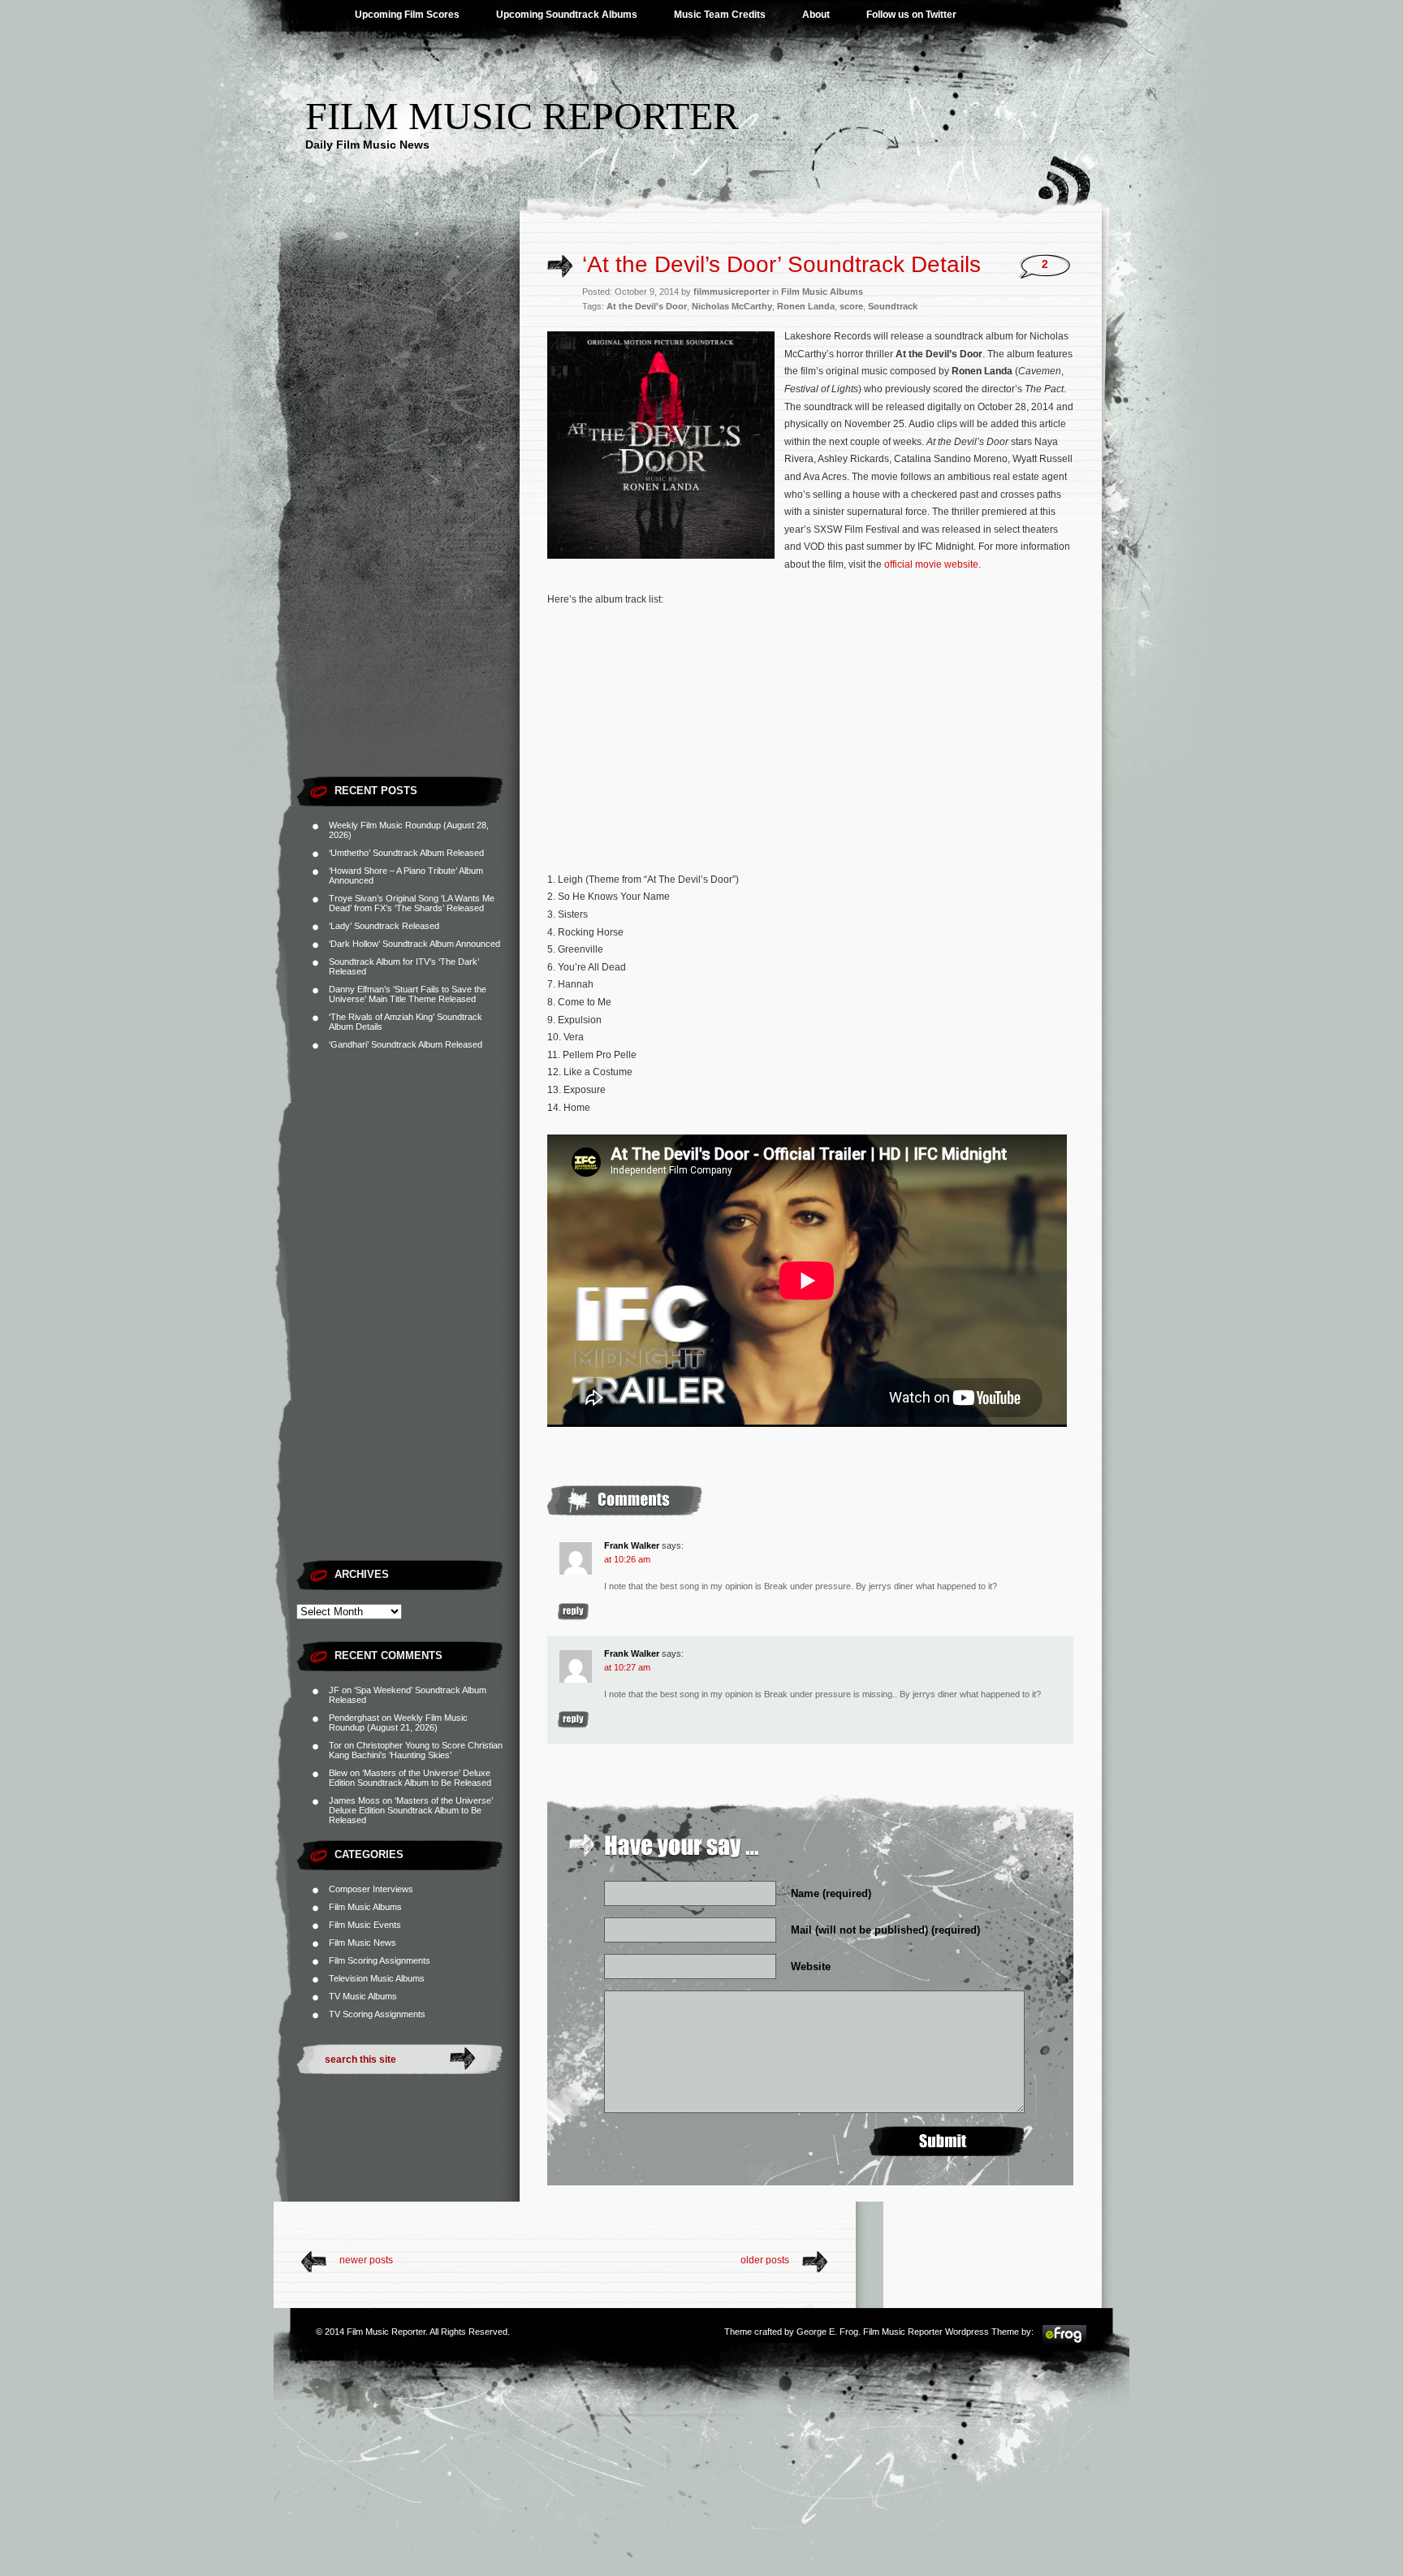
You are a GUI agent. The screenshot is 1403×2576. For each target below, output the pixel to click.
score (851, 306)
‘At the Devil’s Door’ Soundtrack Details (781, 264)
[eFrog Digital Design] (1064, 2342)
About (816, 15)
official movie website (931, 564)
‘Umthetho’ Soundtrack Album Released (406, 853)
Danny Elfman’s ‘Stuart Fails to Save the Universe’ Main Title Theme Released (408, 994)
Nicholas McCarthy (732, 306)
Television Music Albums (377, 1978)
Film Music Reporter (522, 116)
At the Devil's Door (647, 306)
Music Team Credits (720, 15)
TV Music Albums (363, 1996)
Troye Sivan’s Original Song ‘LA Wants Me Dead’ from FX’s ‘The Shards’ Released (412, 903)
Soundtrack (893, 306)
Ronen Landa (806, 306)
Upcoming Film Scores (407, 15)
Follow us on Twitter (911, 15)
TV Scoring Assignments (377, 2014)
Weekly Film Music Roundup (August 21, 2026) (398, 1722)
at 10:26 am (627, 1559)
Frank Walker (632, 1545)
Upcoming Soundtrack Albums (567, 15)
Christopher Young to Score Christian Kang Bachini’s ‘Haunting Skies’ (416, 1750)
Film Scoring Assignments (380, 1960)
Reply (573, 1612)
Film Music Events (365, 1925)
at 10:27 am (627, 1667)
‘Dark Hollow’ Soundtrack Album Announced (414, 944)
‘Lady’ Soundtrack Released (384, 926)
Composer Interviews (371, 1889)
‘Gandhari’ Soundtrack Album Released (406, 1044)
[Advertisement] (408, 524)
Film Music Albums (365, 1907)
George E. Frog (827, 2332)
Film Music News (363, 1943)
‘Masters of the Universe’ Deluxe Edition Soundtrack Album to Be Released (410, 1778)
